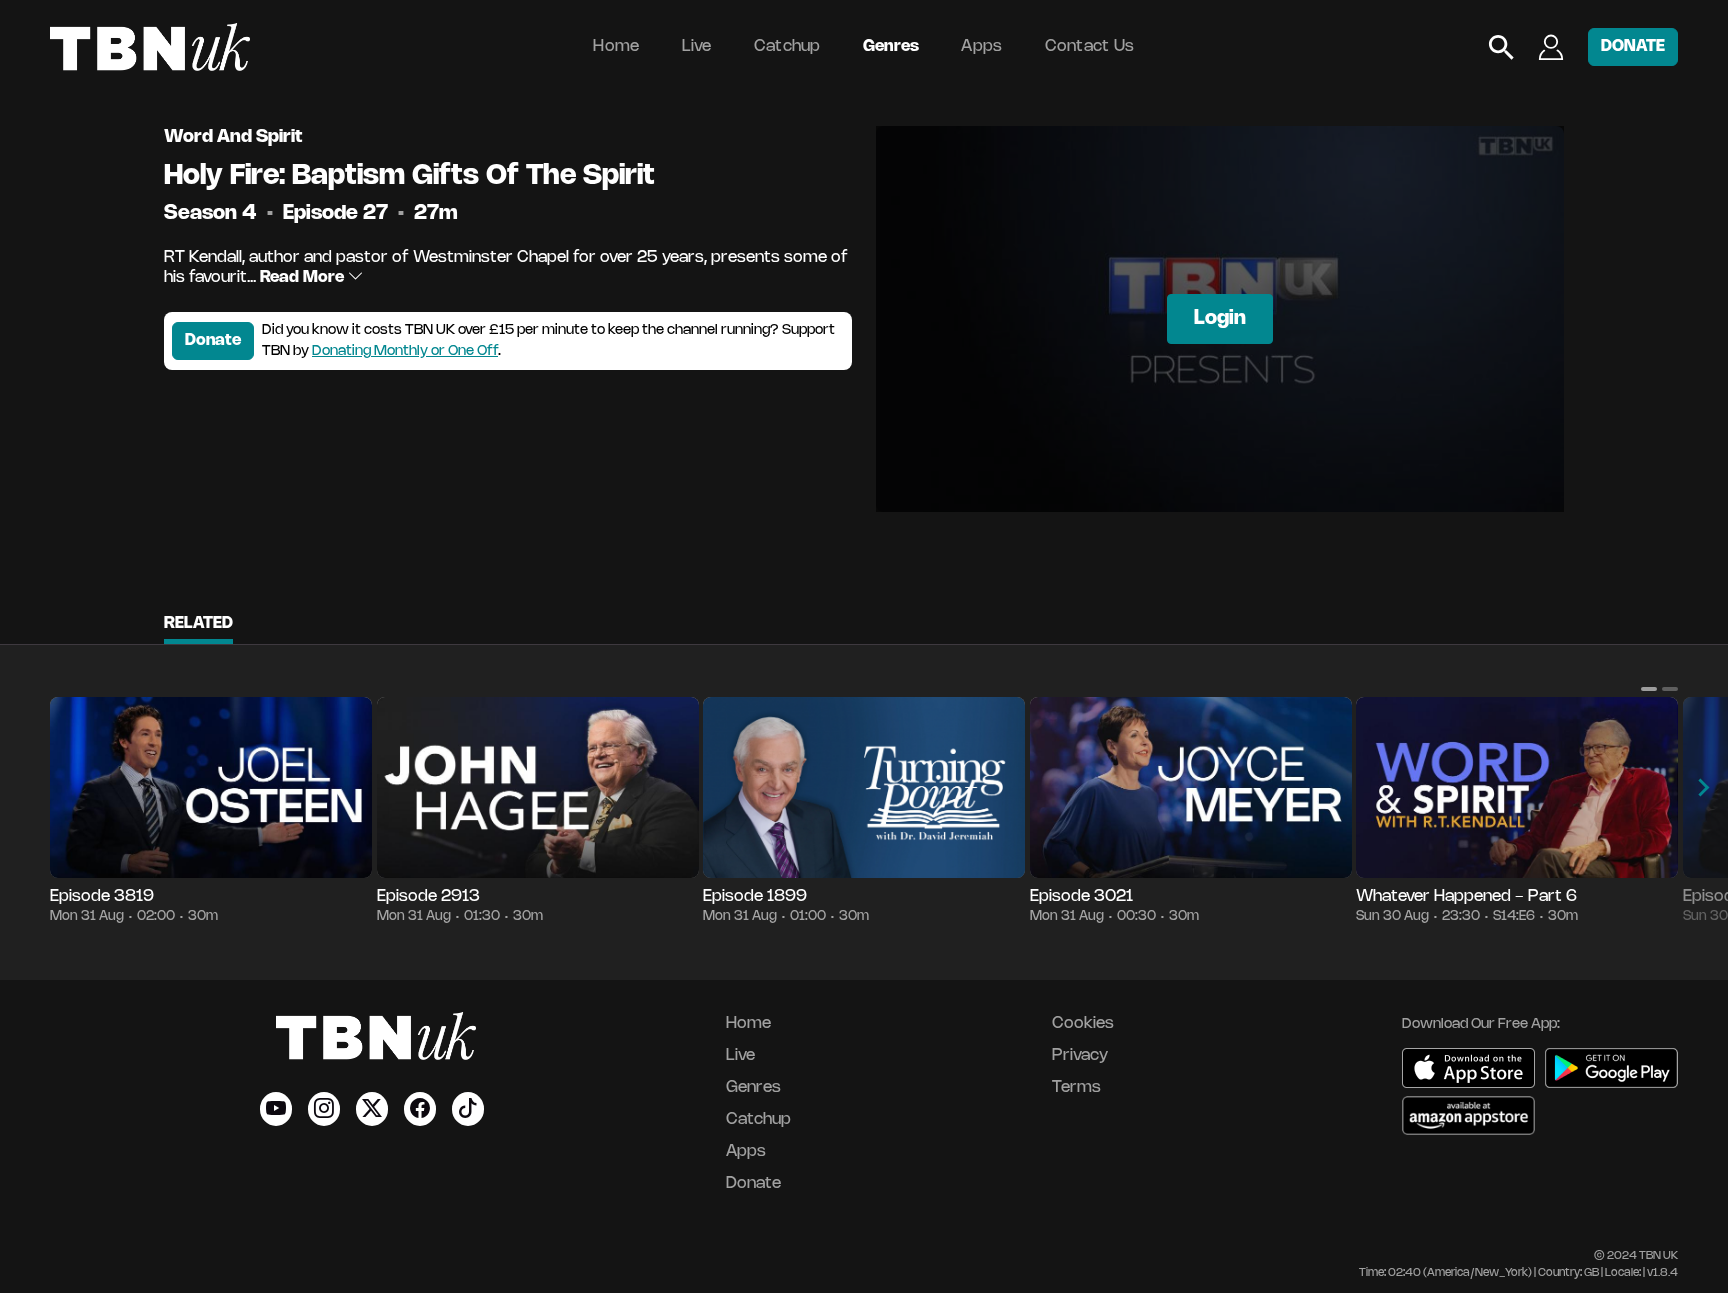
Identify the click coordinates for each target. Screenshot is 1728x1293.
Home (616, 46)
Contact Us (1090, 46)
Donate (213, 340)
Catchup (787, 46)
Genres (891, 46)
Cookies (1083, 1023)
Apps (981, 46)
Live (697, 46)
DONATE (1633, 46)
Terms (1076, 1087)
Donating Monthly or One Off (405, 351)
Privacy (1080, 1055)
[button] (1649, 689)
